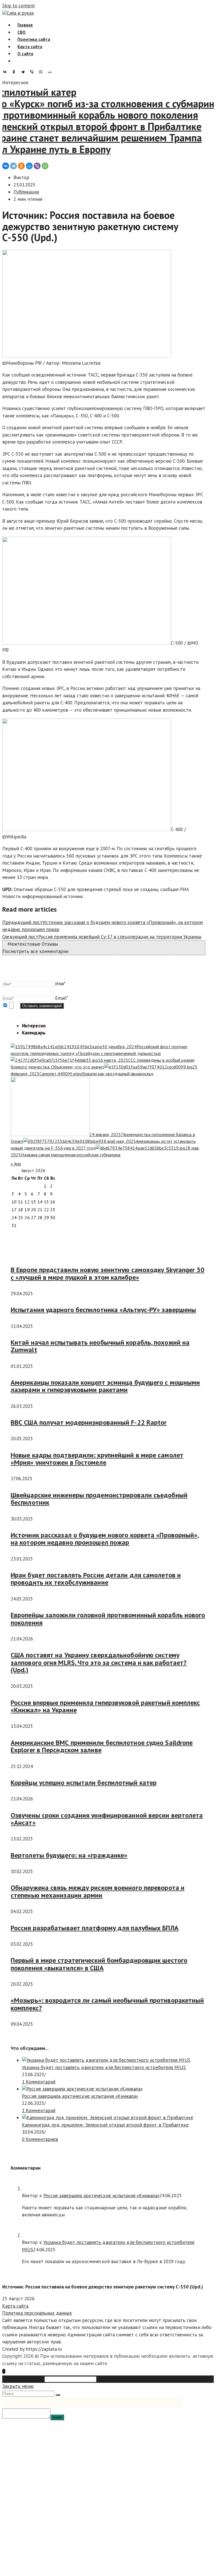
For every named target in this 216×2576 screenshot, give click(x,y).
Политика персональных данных (37, 2313)
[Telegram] (24, 72)
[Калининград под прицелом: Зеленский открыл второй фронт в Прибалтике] (108, 2118)
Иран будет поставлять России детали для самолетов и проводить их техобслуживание (96, 1579)
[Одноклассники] (15, 72)
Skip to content (19, 6)
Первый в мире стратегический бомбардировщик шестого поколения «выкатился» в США (99, 1964)
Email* (62, 998)
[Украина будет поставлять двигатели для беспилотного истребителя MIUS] (106, 2060)
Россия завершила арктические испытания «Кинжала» (80, 2096)
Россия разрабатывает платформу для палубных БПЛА (95, 1928)
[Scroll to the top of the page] (4, 2371)
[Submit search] (58, 2395)
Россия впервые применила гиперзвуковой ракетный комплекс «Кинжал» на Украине (105, 1706)
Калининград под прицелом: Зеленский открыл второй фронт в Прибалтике (105, 2125)
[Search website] (17, 61)
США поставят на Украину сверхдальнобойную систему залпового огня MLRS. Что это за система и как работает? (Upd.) (99, 1662)
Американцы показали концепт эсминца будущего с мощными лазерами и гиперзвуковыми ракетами (105, 1386)
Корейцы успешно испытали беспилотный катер (84, 1783)
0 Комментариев (40, 2139)
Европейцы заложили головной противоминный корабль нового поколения (108, 1619)
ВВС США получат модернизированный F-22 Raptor (89, 1422)
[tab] (34, 1026)
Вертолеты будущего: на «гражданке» (69, 1855)
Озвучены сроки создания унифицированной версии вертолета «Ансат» (107, 1819)
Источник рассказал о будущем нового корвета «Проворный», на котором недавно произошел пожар (105, 1539)
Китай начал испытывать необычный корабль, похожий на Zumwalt (100, 1346)
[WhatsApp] (42, 72)
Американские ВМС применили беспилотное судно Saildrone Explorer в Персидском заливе (102, 1746)
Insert (57, 2417)
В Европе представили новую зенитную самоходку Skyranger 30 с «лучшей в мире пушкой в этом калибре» (108, 1273)
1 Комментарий (39, 2082)
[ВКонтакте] (6, 72)
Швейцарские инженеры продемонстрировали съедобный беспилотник (99, 1499)
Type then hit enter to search (128, 2379)
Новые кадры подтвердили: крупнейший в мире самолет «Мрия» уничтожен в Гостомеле (97, 1459)
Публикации (26, 192)
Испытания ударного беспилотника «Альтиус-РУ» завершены (103, 1310)
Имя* (60, 984)
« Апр (16, 1164)
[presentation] (114, 1026)
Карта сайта (15, 2306)
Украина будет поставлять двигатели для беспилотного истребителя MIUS (104, 2067)
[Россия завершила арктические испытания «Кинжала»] (82, 2089)
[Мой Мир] (51, 72)
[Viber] (33, 72)
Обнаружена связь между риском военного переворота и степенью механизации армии (98, 1891)
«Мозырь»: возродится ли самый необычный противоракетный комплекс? (107, 2004)
